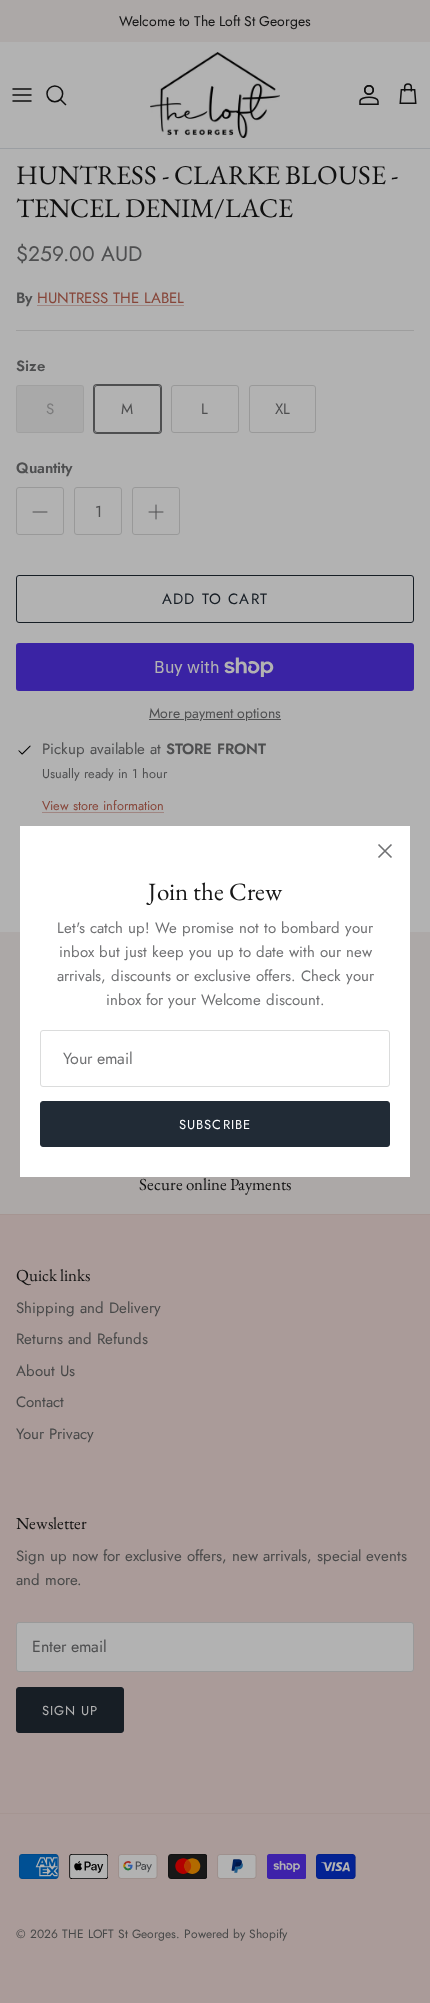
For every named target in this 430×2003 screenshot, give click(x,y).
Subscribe (214, 1124)
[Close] (385, 851)
